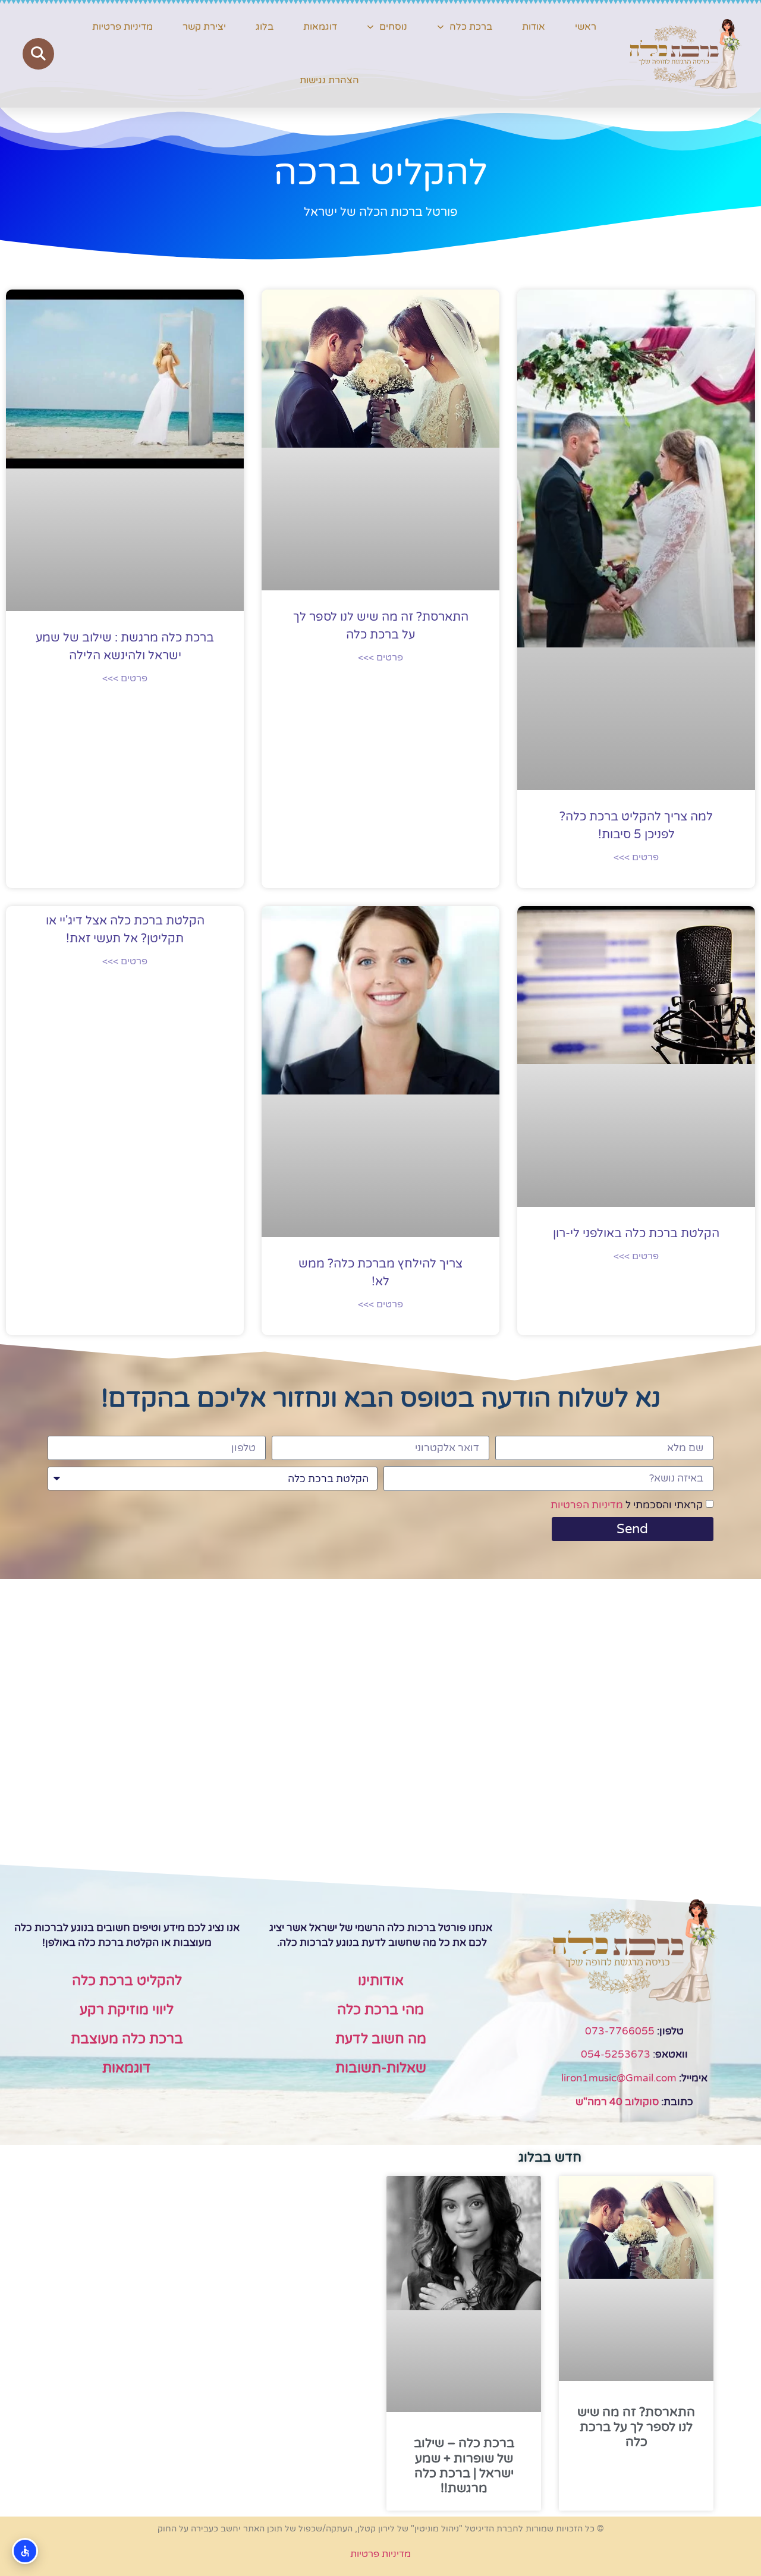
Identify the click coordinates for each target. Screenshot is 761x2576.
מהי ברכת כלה (380, 2010)
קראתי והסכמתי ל (627, 1505)
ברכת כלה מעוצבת (127, 2039)
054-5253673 (616, 2054)
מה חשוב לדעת (381, 2039)
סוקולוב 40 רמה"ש (617, 2102)
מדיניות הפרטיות (587, 1505)
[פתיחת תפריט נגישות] (25, 2551)
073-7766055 (620, 2031)
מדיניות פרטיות (122, 27)
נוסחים (393, 27)
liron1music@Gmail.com (619, 2078)
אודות (534, 27)
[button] (38, 54)
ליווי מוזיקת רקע (127, 2010)
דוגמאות (320, 27)
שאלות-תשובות (381, 2068)
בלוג (265, 27)
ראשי (586, 27)
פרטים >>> (636, 857)
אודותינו (381, 1981)
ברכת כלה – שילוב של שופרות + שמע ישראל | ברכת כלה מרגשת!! (464, 2466)
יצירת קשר (204, 27)
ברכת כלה (471, 27)
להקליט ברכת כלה (127, 1981)
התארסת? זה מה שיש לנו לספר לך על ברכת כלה (636, 2427)
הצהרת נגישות (329, 80)
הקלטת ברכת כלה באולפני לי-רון (636, 1234)
